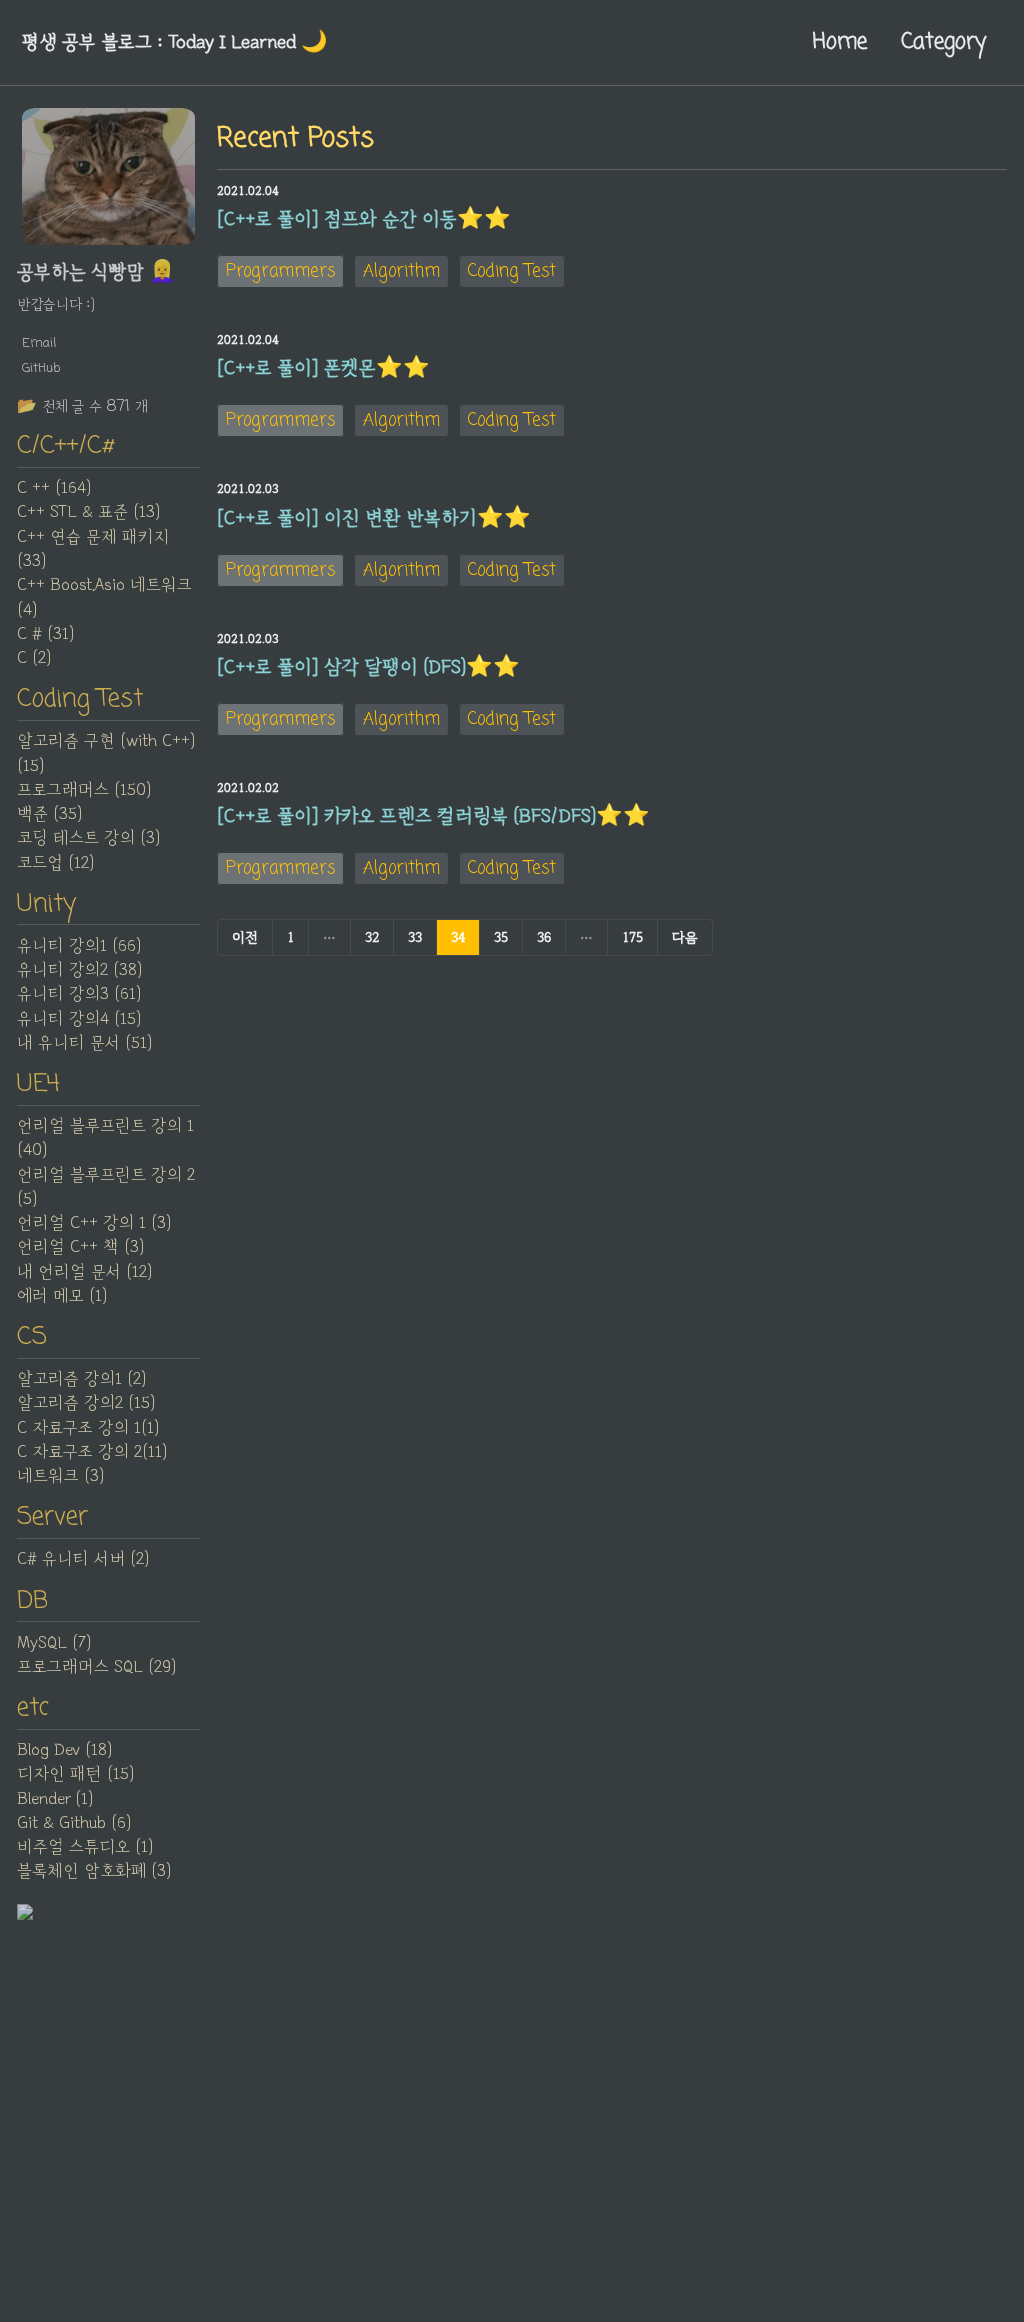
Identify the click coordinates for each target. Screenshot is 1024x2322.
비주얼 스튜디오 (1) (85, 1847)
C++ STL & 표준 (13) (88, 512)
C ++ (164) (54, 488)
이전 (245, 937)
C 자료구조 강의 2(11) (92, 1452)
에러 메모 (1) (62, 1296)
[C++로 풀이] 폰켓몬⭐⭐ (323, 368)
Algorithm (401, 271)
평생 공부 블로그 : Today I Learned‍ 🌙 (174, 42)
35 (501, 937)
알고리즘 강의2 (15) (86, 1403)
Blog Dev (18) (64, 1750)
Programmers (280, 271)
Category (943, 42)
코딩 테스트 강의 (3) (88, 838)
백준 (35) (49, 814)
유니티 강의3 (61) (79, 994)
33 (415, 937)
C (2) (34, 658)
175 (632, 937)
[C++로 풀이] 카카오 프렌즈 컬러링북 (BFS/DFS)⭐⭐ (433, 816)
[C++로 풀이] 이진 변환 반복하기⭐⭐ (374, 518)
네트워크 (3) (60, 1476)
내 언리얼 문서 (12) (84, 1272)
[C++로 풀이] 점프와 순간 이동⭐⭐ (364, 219)
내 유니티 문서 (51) (84, 1043)
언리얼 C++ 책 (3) (80, 1247)
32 (372, 937)
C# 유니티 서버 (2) (83, 1559)
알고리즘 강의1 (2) (81, 1379)
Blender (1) (55, 1799)
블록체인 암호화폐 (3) (94, 1871)
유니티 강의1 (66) (79, 946)
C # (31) (45, 634)
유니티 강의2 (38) (79, 970)
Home (840, 42)
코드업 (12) (55, 863)
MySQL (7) (54, 1643)
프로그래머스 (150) (84, 790)
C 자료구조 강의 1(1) (88, 1428)
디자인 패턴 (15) (75, 1774)
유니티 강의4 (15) (79, 1019)
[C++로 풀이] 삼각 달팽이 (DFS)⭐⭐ (368, 667)
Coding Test (512, 271)
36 (544, 937)
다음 (685, 937)
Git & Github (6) (74, 1823)
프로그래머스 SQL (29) (96, 1667)
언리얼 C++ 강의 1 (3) (94, 1223)
